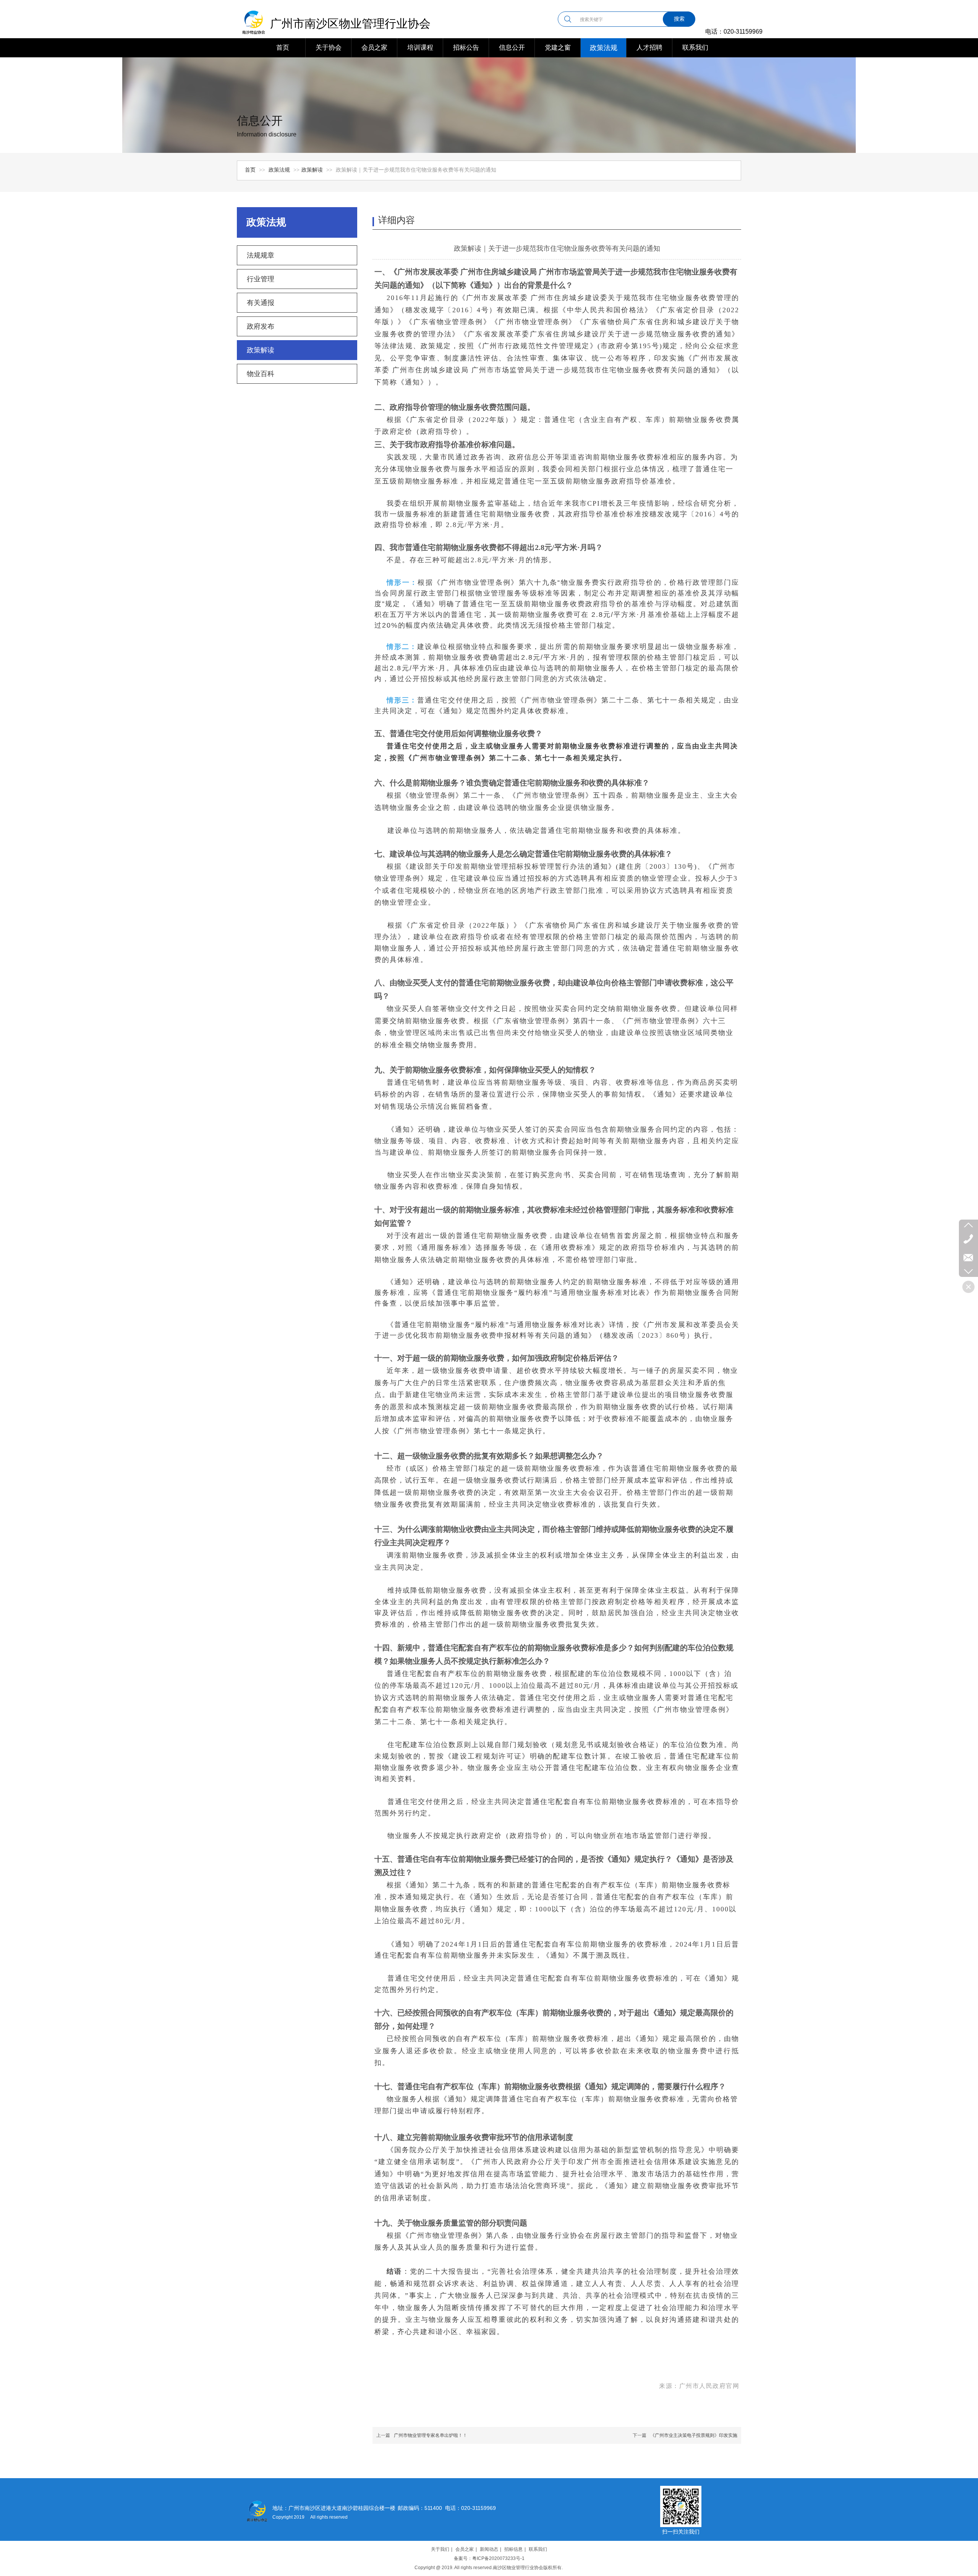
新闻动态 (489, 2549)
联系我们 (538, 2549)
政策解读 (312, 170)
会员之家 (465, 2549)
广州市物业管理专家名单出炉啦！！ (431, 2435)
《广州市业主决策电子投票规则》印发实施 (694, 2435)
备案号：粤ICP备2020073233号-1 (489, 2558)
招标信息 (513, 2549)
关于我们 (440, 2549)
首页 (250, 170)
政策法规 (280, 170)
